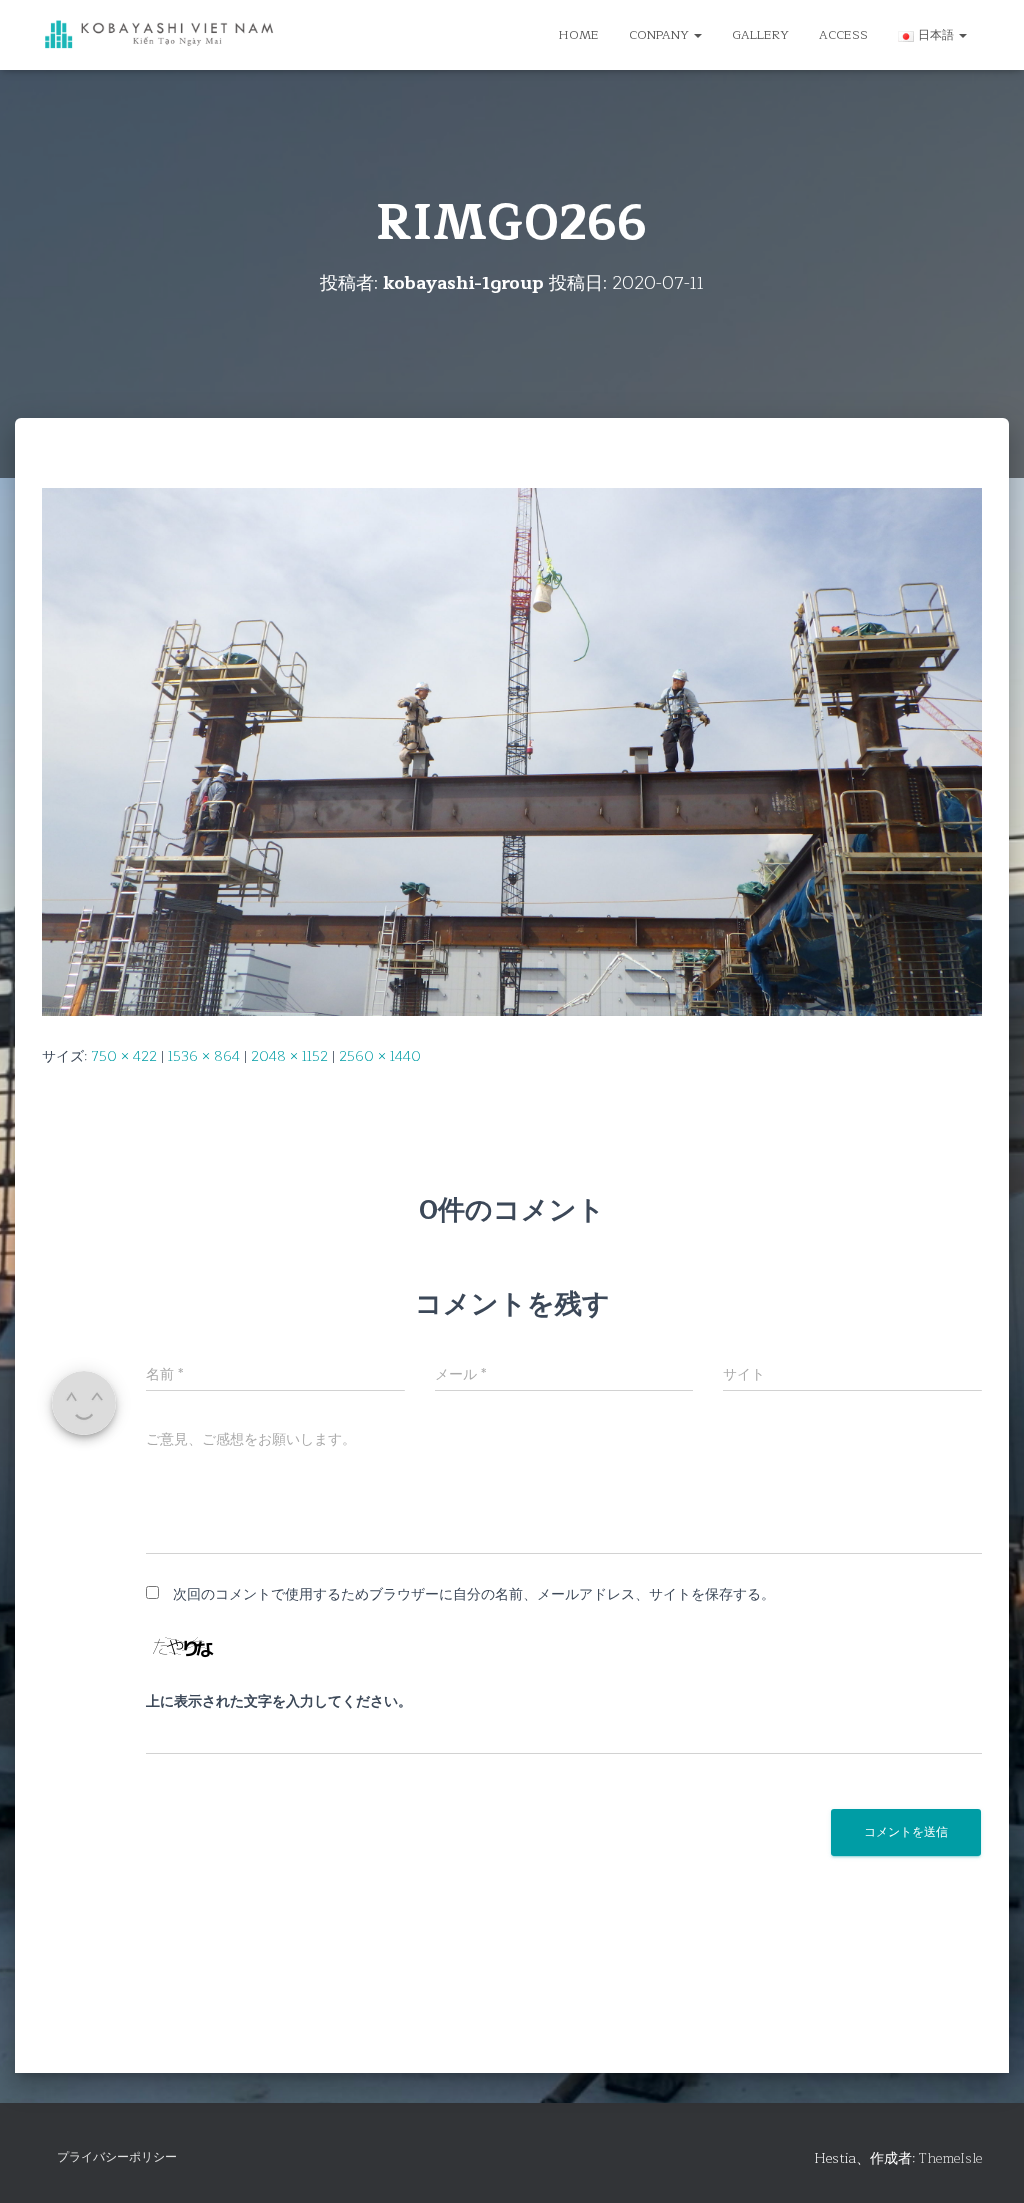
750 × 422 (124, 1056)
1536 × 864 (204, 1056)
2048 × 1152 (289, 1056)
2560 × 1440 (380, 1056)
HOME (579, 35)
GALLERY (760, 35)
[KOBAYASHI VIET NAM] (159, 35)
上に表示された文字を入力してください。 (279, 1702)
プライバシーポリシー (117, 2157)
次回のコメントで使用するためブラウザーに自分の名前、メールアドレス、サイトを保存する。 (474, 1594)
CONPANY (660, 35)
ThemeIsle (950, 2158)
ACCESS (843, 35)
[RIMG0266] (512, 751)
